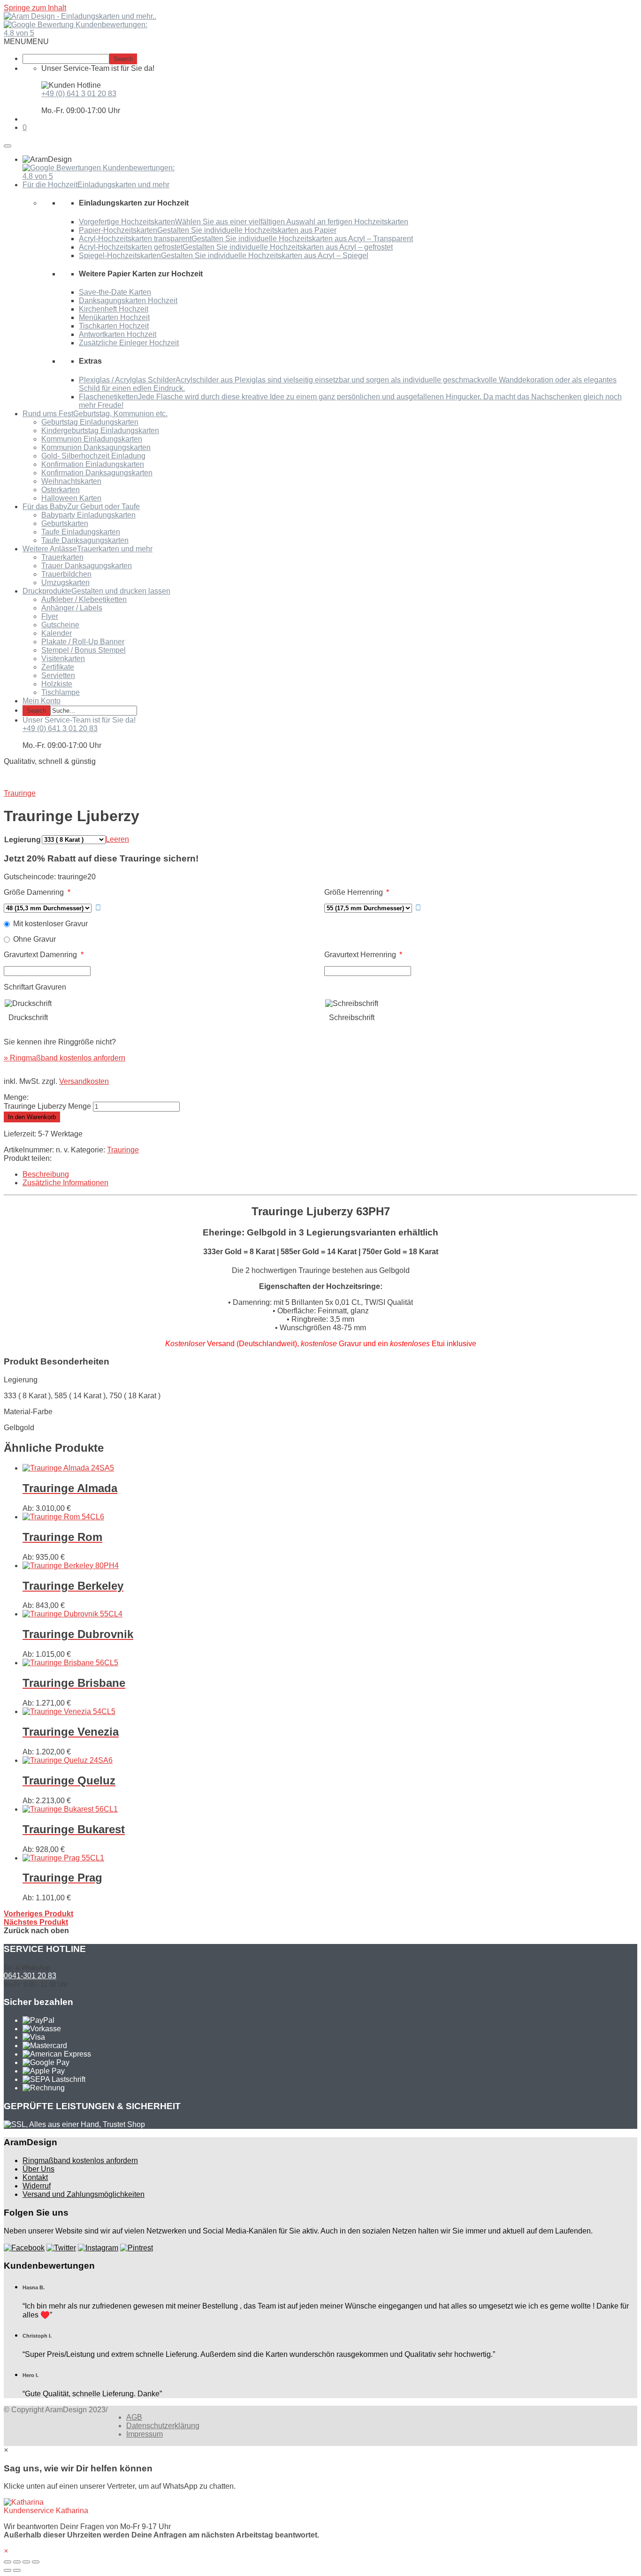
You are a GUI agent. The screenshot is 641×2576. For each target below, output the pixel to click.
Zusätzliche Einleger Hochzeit (129, 343)
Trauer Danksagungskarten (87, 566)
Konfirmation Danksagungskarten (97, 473)
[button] (26, 42)
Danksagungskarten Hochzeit (128, 301)
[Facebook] (24, 2248)
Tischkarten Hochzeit (114, 326)
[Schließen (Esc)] (8, 2562)
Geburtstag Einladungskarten (90, 422)
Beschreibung (46, 1174)
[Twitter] (61, 2248)
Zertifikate (58, 667)
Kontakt (35, 2177)
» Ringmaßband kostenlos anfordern (65, 1058)
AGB (134, 2417)
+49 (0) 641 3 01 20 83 (79, 94)
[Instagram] (98, 2248)
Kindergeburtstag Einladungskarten (100, 431)
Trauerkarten (62, 557)
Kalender (57, 633)
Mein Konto (42, 701)
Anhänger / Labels (72, 608)
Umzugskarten (65, 583)
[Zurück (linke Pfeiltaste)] (8, 2570)
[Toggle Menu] (8, 146)
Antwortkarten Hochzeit (118, 334)
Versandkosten (84, 1081)
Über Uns (38, 2169)
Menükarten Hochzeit (114, 317)
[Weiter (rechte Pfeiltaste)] (17, 2570)
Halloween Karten (71, 498)
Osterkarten (61, 490)
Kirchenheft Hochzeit (114, 309)
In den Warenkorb (32, 1117)
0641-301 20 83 (30, 1976)
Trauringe (123, 1150)
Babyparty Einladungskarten (88, 515)
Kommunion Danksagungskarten (96, 447)
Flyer (50, 616)
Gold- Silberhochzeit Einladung (93, 456)
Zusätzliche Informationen (65, 1183)
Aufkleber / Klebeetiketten (84, 599)
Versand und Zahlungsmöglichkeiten (84, 2194)
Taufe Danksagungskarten (85, 540)
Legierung (23, 840)
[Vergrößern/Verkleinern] (36, 2562)
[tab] (330, 1174)
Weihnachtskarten (71, 481)
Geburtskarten (65, 523)
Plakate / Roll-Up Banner (83, 642)
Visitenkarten (63, 659)
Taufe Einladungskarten (81, 532)
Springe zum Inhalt (35, 8)
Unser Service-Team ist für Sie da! (79, 720)
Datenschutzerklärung (163, 2426)
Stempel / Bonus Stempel (84, 650)
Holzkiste (57, 684)
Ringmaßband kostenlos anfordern (80, 2161)
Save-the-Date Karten (115, 292)
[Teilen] (17, 2562)
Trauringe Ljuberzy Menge (47, 1106)
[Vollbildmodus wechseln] (26, 2562)
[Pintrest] (137, 2248)
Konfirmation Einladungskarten (93, 464)
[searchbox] (66, 59)
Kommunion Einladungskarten (92, 439)
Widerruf (37, 2186)
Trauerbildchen (66, 574)
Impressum (145, 2434)
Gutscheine (60, 625)
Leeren (117, 839)
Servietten (58, 675)
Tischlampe (61, 692)
